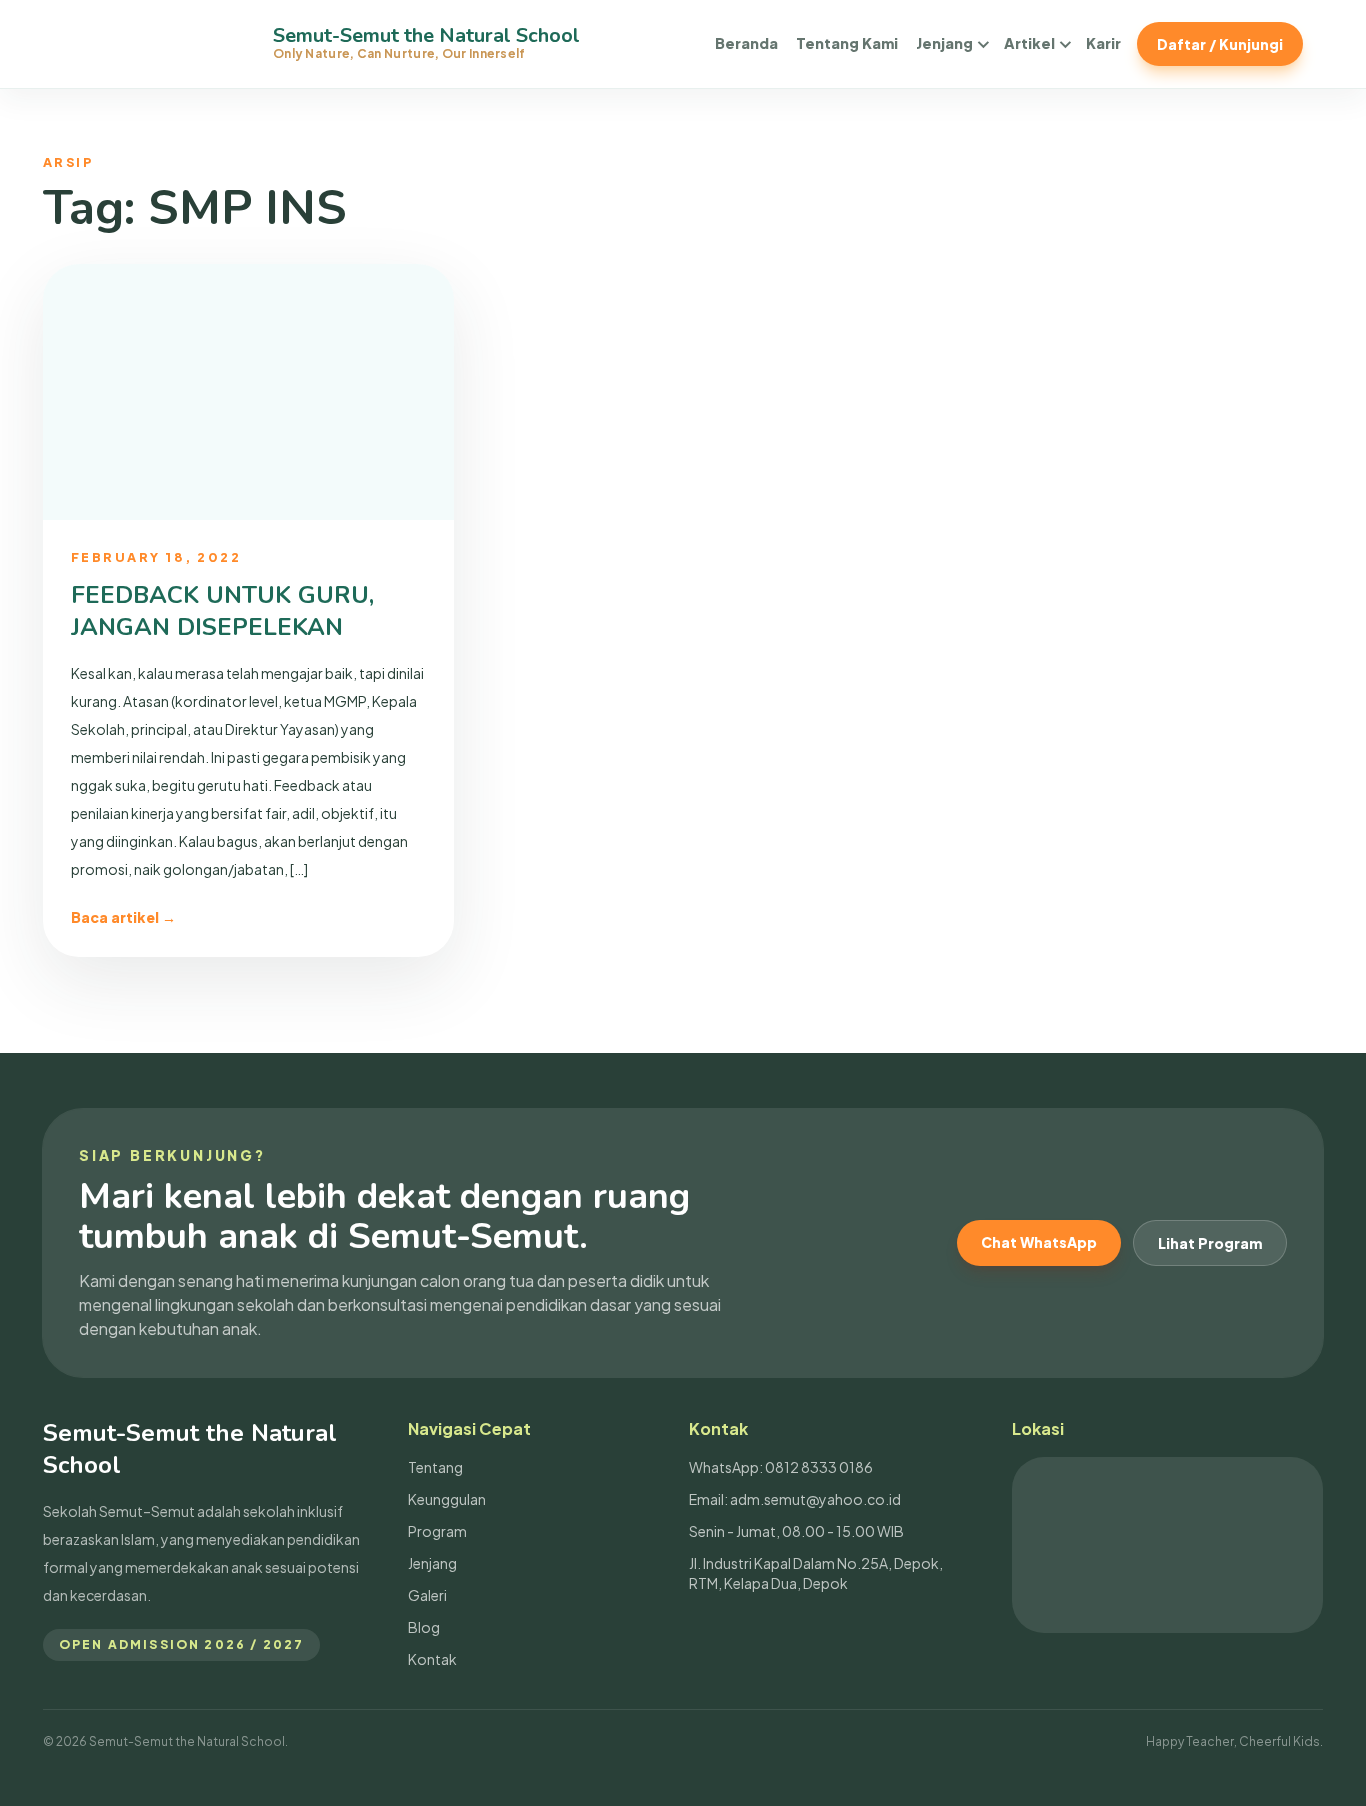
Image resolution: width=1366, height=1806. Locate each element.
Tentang (435, 1467)
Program (437, 1531)
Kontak (432, 1659)
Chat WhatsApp (1039, 1242)
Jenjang (944, 43)
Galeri (427, 1595)
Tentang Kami (847, 43)
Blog (424, 1627)
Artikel (1029, 43)
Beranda (746, 43)
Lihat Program (1210, 1243)
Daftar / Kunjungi (1220, 44)
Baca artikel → (123, 917)
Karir (1103, 43)
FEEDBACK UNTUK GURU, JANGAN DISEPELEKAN (222, 611)
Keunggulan (447, 1499)
